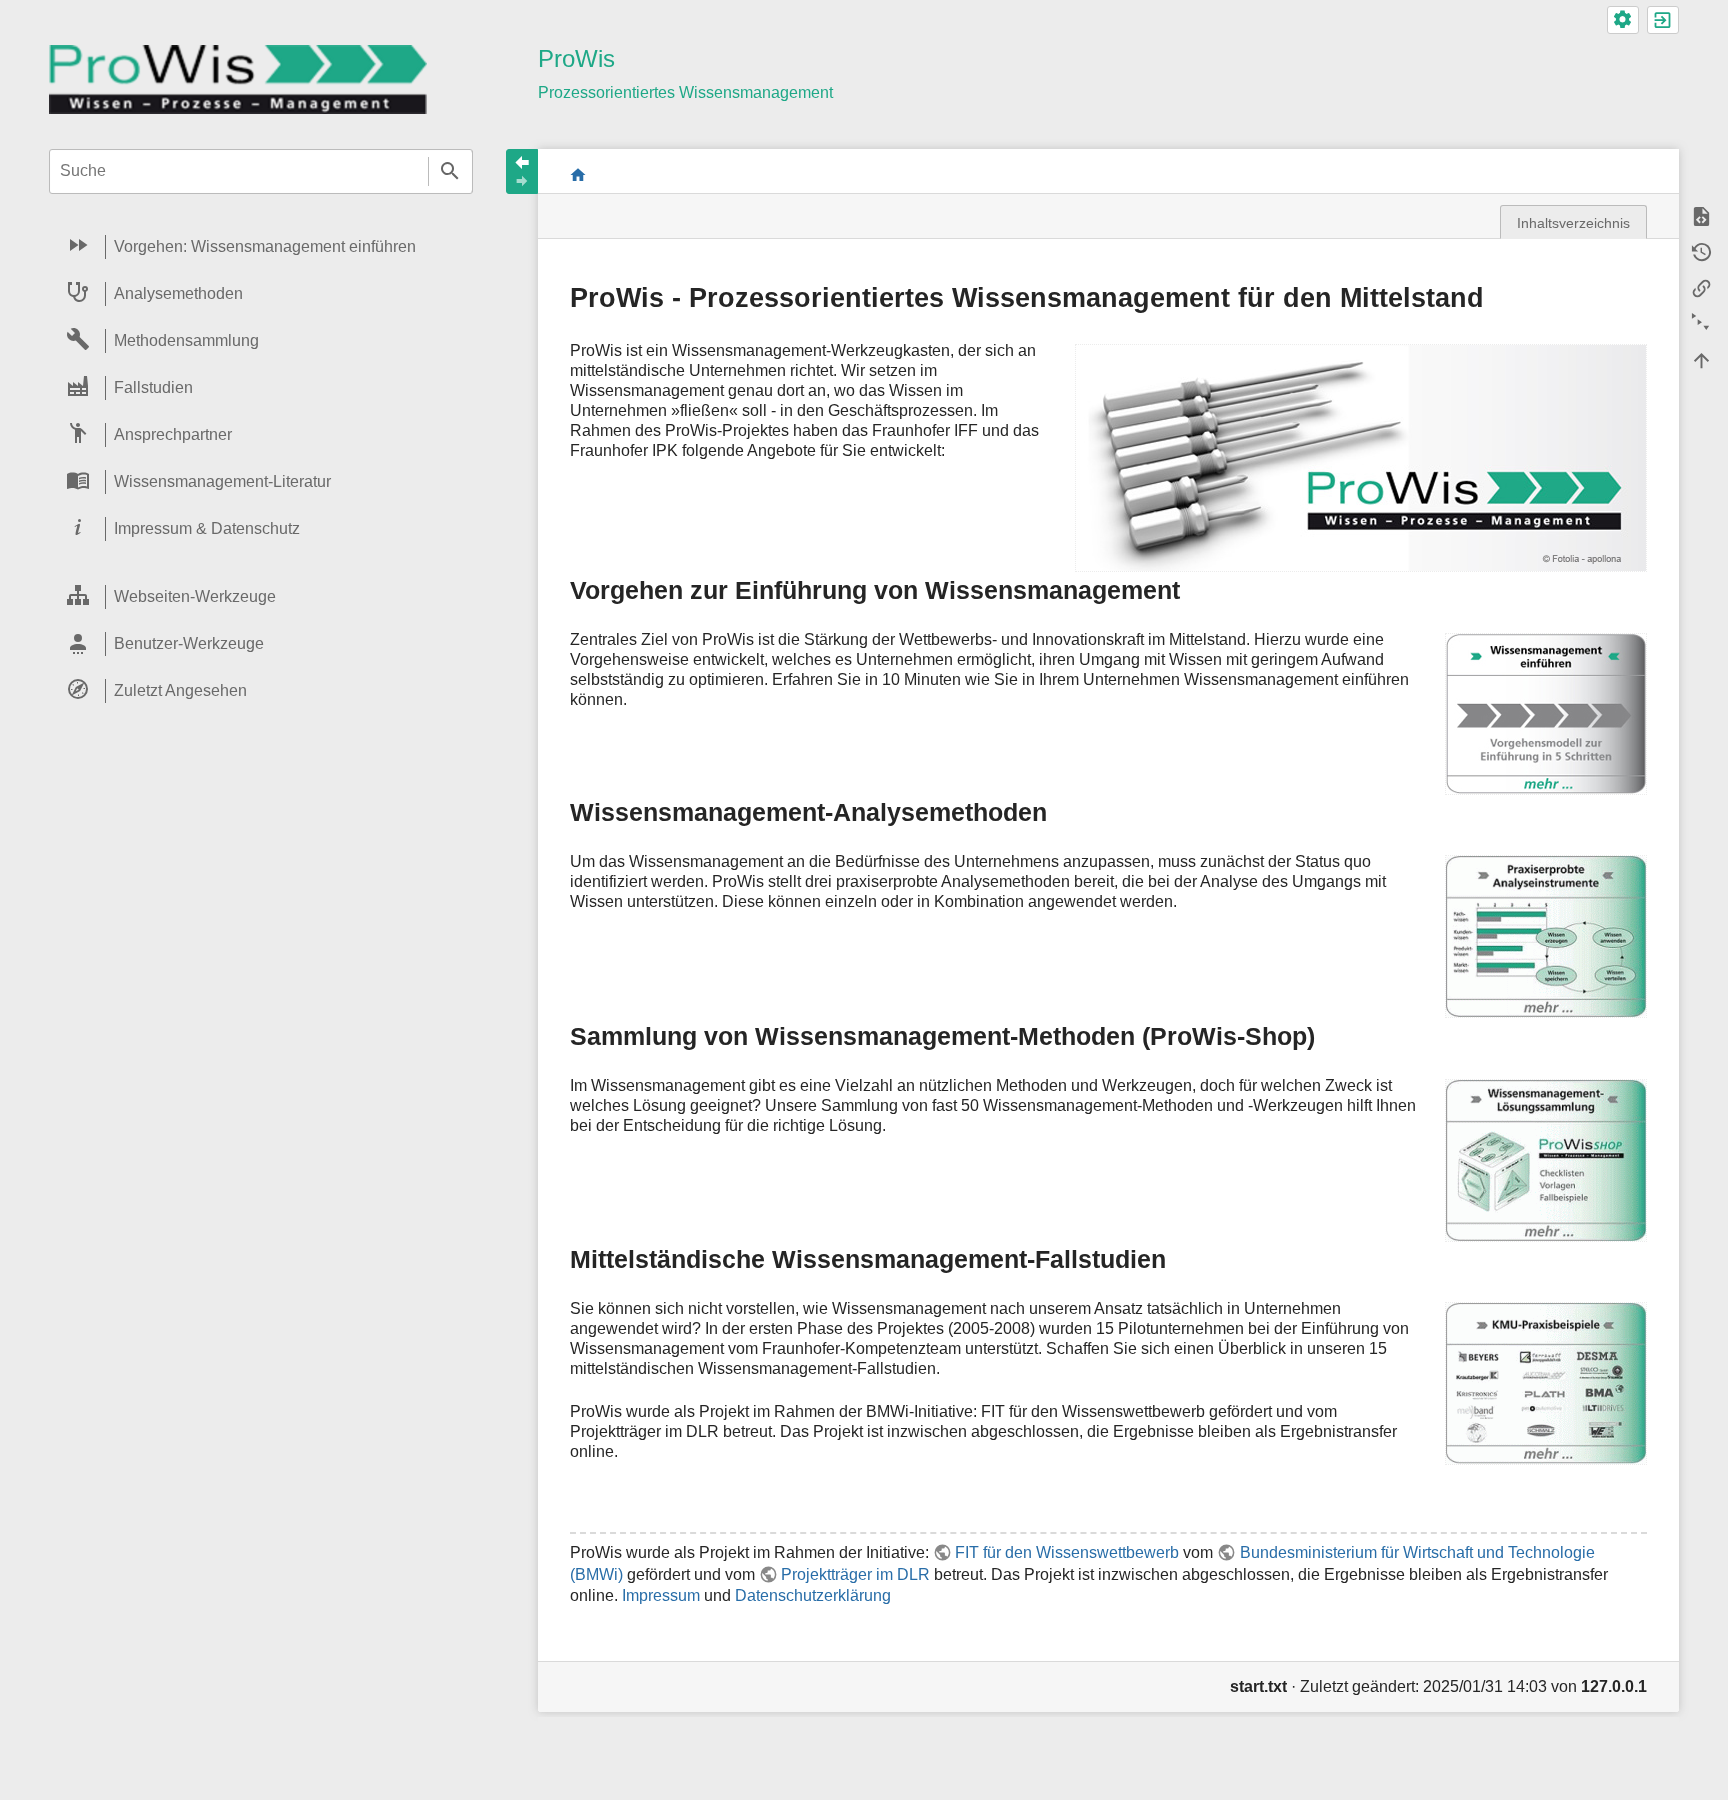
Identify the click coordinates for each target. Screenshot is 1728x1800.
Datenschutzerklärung (813, 1595)
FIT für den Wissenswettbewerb (1067, 1552)
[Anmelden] (1663, 20)
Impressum (661, 1595)
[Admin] (1623, 20)
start (578, 174)
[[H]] (238, 78)
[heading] (261, 247)
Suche (450, 171)
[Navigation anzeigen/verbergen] (522, 171)
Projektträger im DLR (855, 1574)
